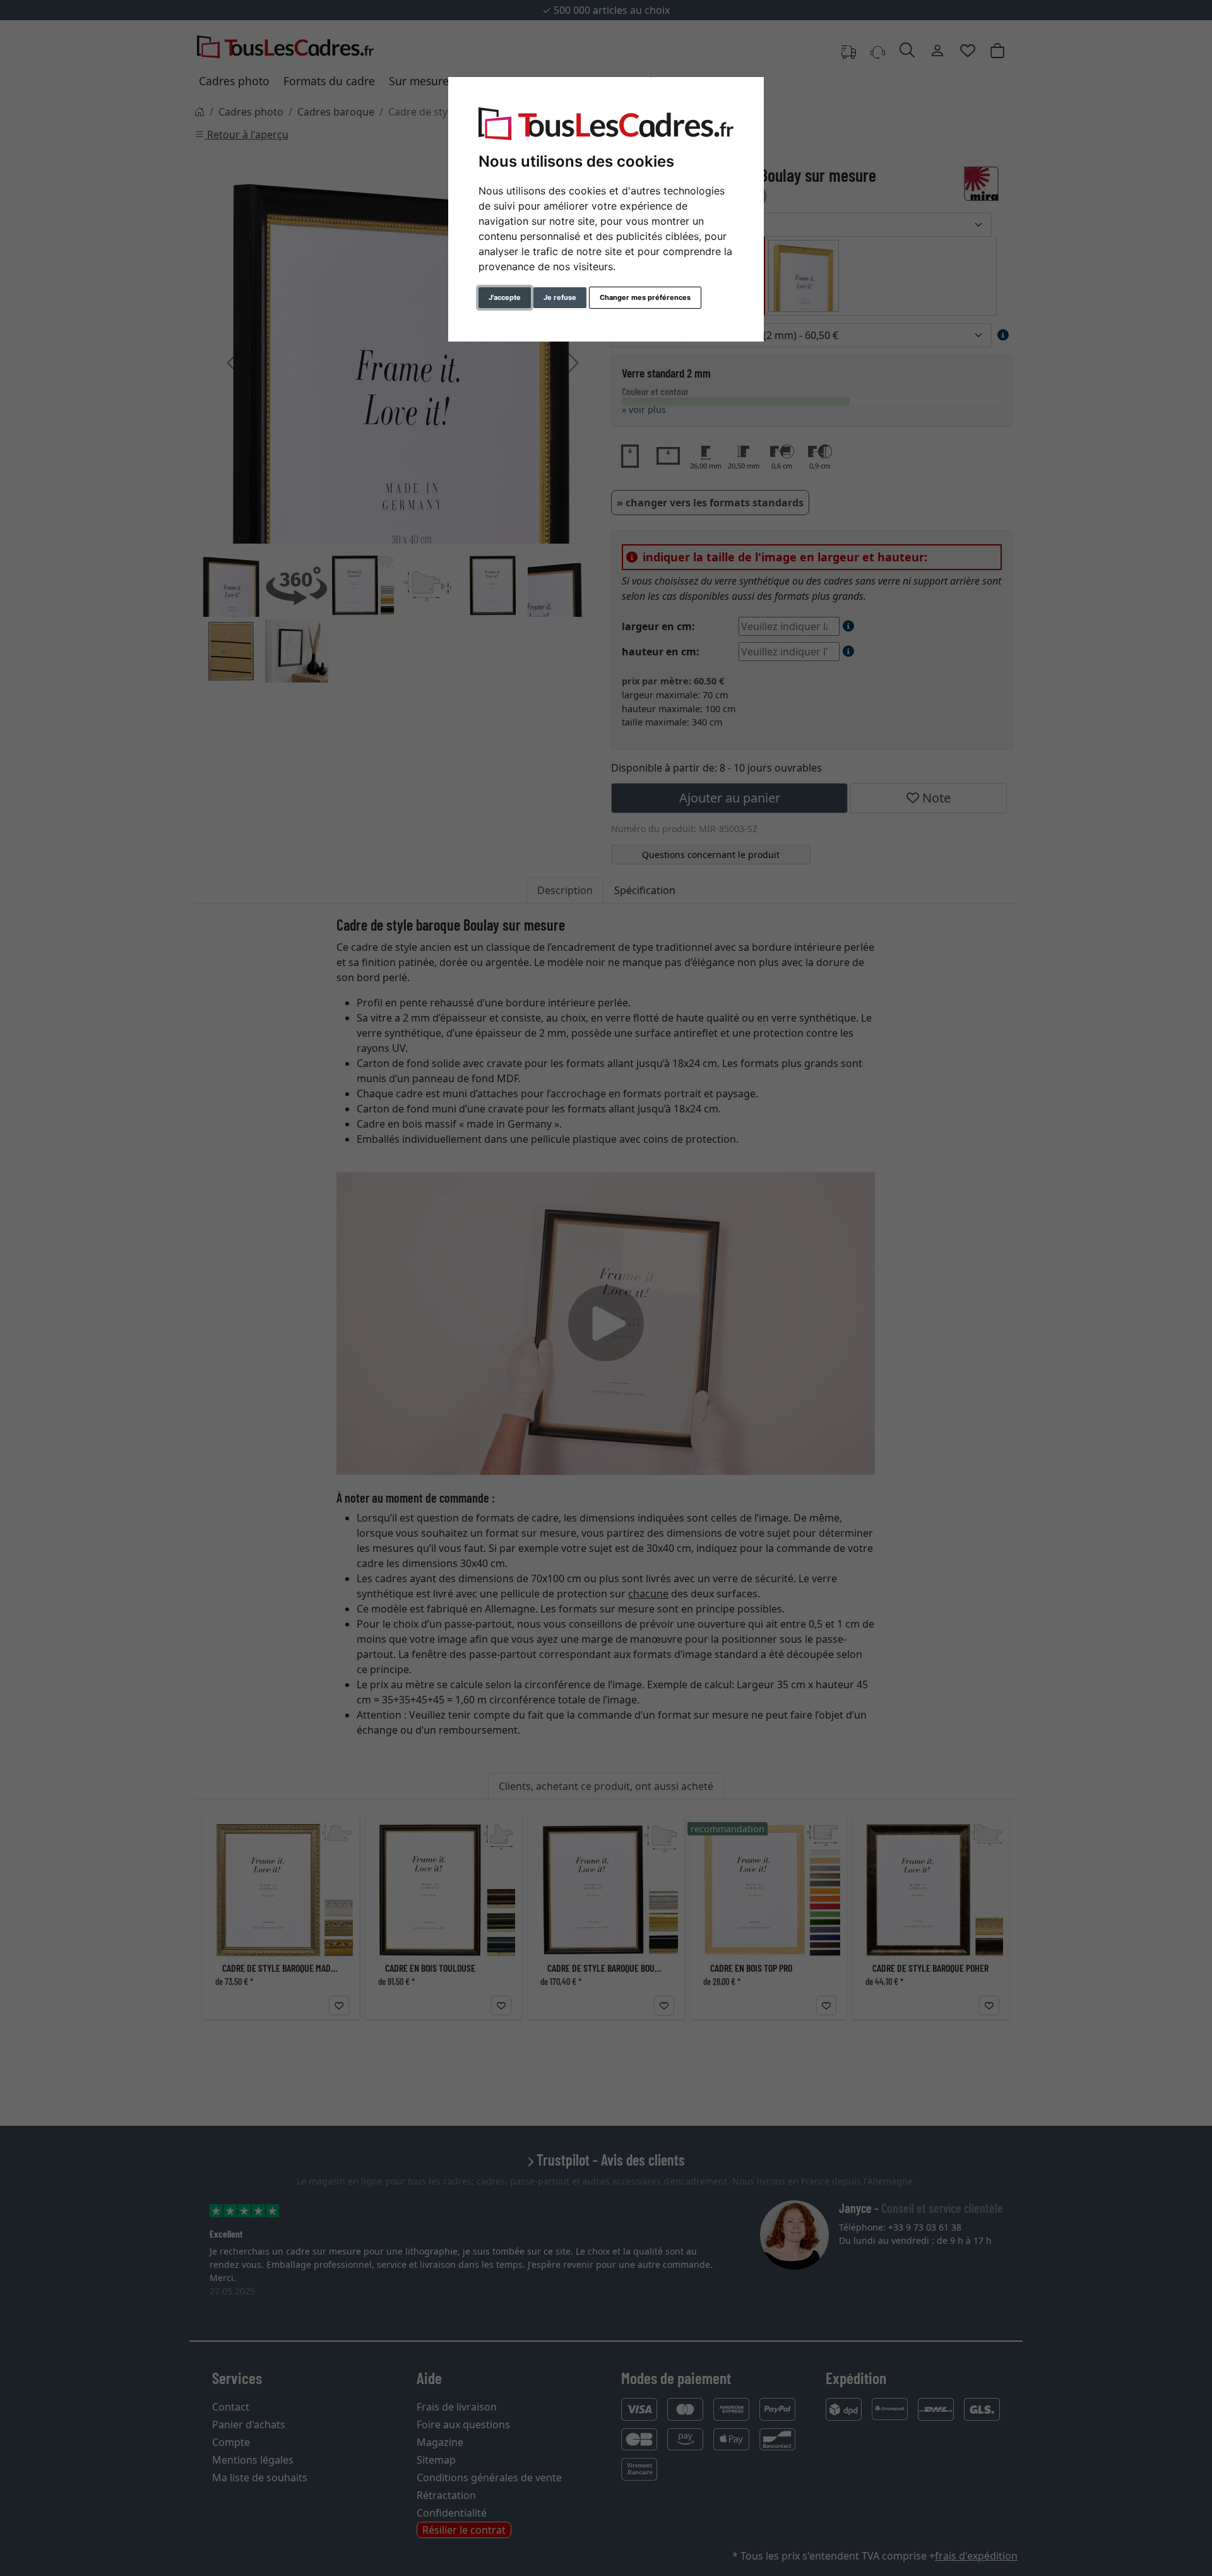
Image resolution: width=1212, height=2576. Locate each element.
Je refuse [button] (560, 297)
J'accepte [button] (505, 297)
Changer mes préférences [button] (645, 297)
